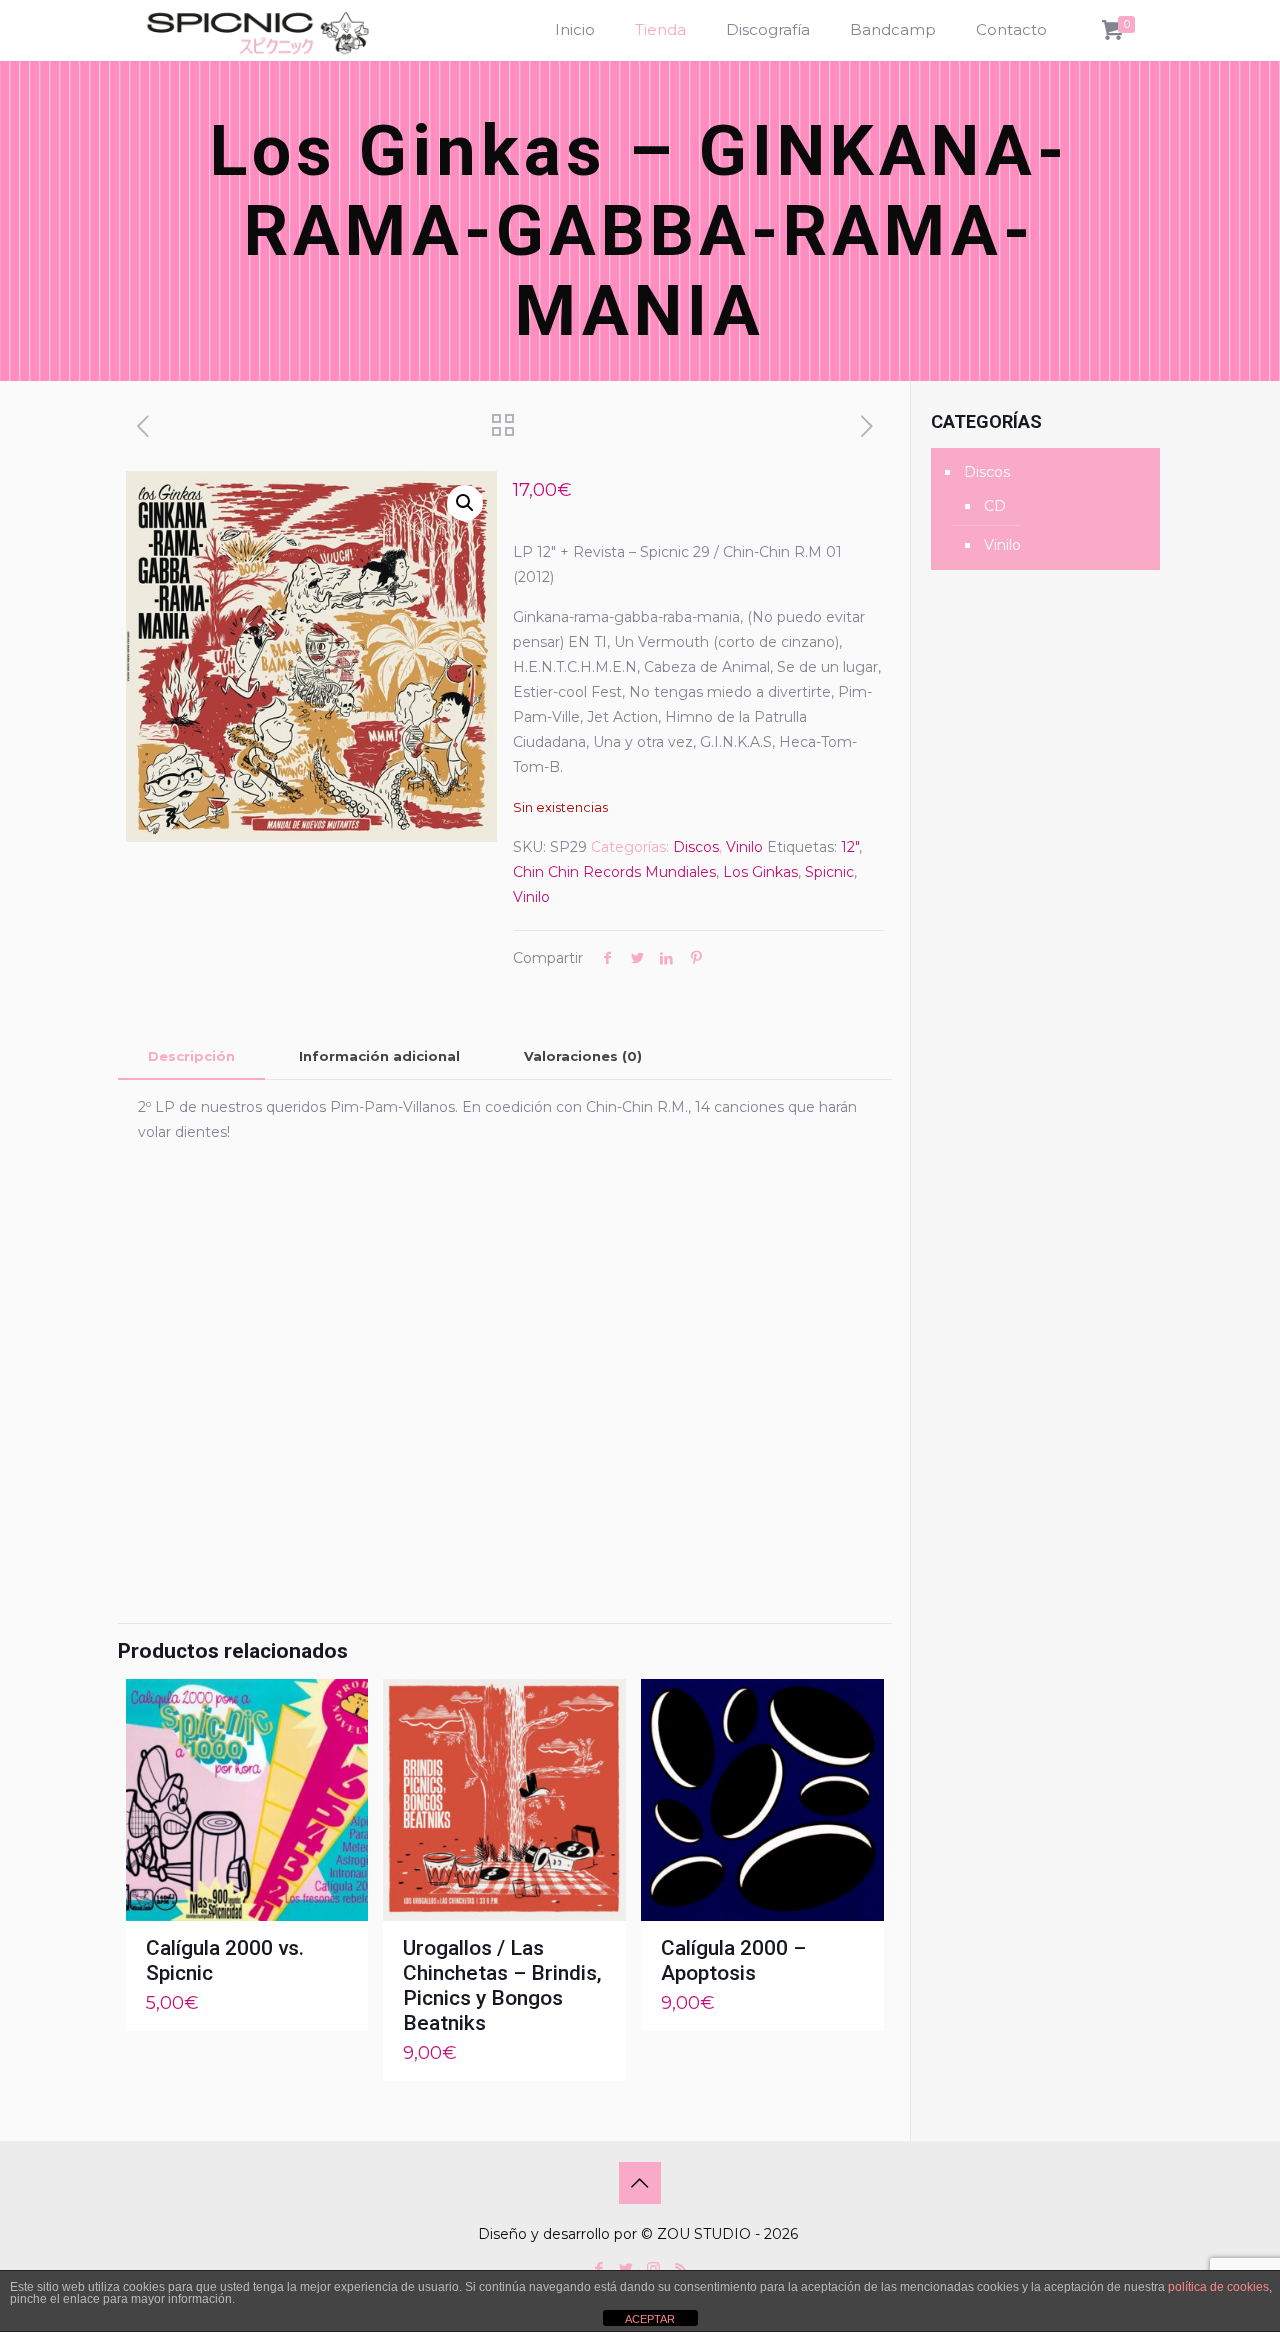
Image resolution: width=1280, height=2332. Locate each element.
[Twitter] (626, 2268)
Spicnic (829, 872)
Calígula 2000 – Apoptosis (733, 1960)
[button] (465, 503)
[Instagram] (653, 2268)
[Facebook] (599, 2268)
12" (850, 847)
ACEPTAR (650, 2319)
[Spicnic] (258, 30)
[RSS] (680, 2268)
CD (995, 506)
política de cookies (1218, 2287)
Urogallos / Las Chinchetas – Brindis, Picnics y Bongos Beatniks (502, 1985)
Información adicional (379, 1056)
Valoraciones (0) (583, 1056)
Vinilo (744, 847)
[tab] (191, 1056)
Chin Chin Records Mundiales (614, 872)
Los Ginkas (760, 872)
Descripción (191, 1056)
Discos (696, 847)
